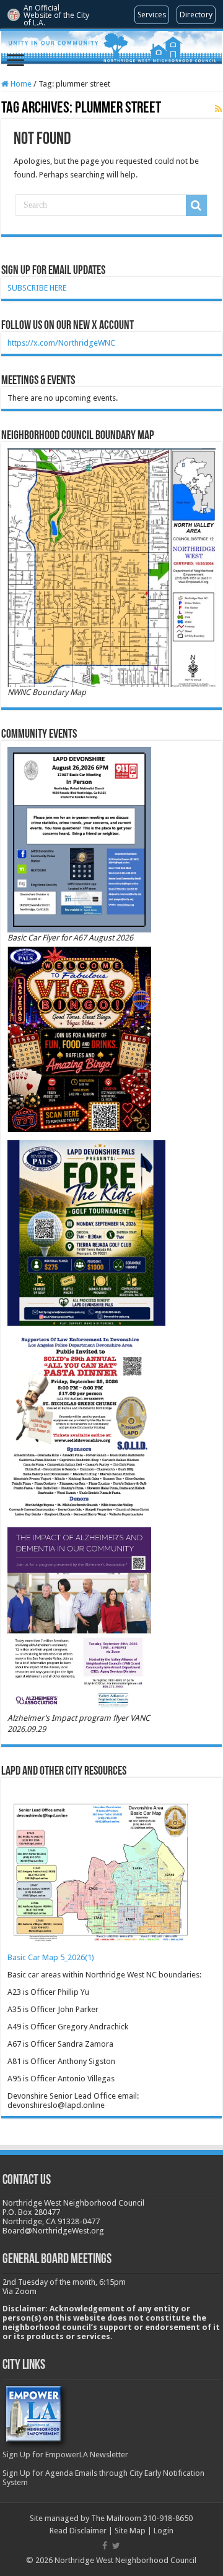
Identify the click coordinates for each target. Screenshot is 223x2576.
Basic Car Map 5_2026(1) (51, 1957)
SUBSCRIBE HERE (37, 288)
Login (164, 2531)
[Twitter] (116, 2546)
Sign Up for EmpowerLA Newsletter (65, 2454)
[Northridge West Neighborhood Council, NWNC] (111, 47)
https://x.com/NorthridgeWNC (61, 343)
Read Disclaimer (78, 2531)
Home (20, 84)
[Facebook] (105, 2546)
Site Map (130, 2531)
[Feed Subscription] (218, 109)
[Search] (196, 205)
